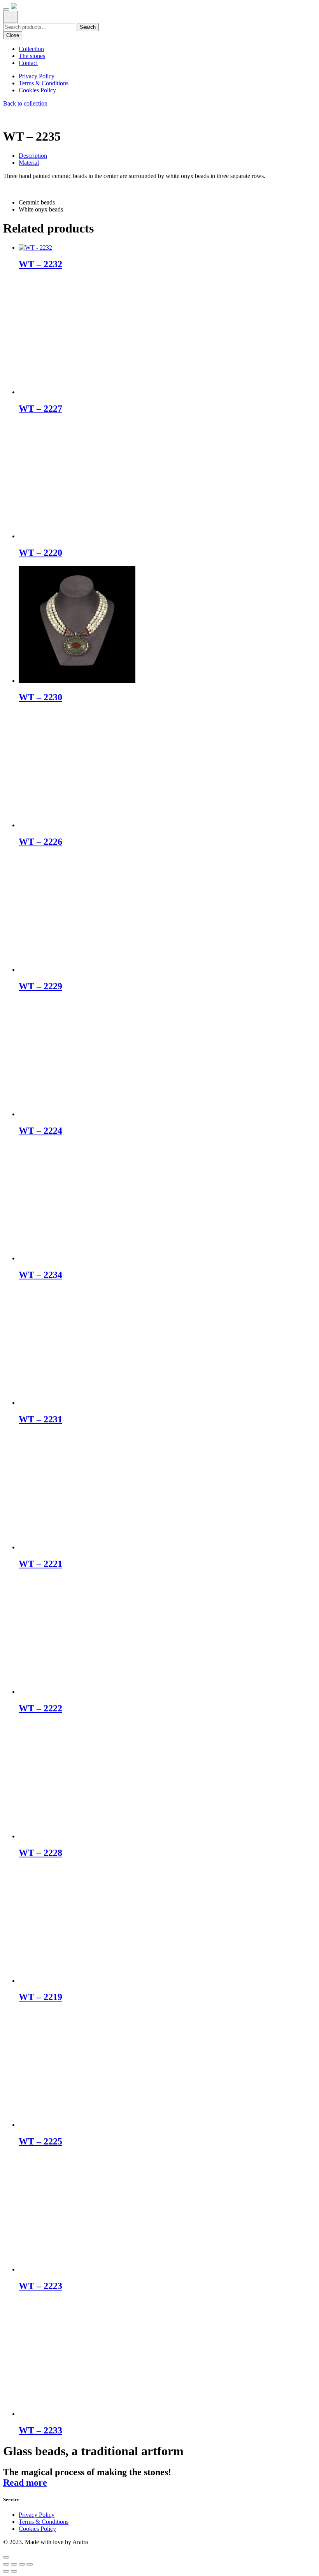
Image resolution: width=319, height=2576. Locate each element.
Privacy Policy (37, 76)
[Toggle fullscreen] (14, 2564)
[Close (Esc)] (30, 2564)
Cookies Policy (37, 90)
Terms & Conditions (44, 83)
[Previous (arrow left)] (6, 2571)
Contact (28, 63)
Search (88, 27)
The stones (32, 56)
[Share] (22, 2564)
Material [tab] (29, 163)
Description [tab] (33, 156)
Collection (31, 49)
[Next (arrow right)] (14, 2571)
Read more (25, 2483)
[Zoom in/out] (6, 2564)
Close (13, 35)
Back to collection (25, 103)
